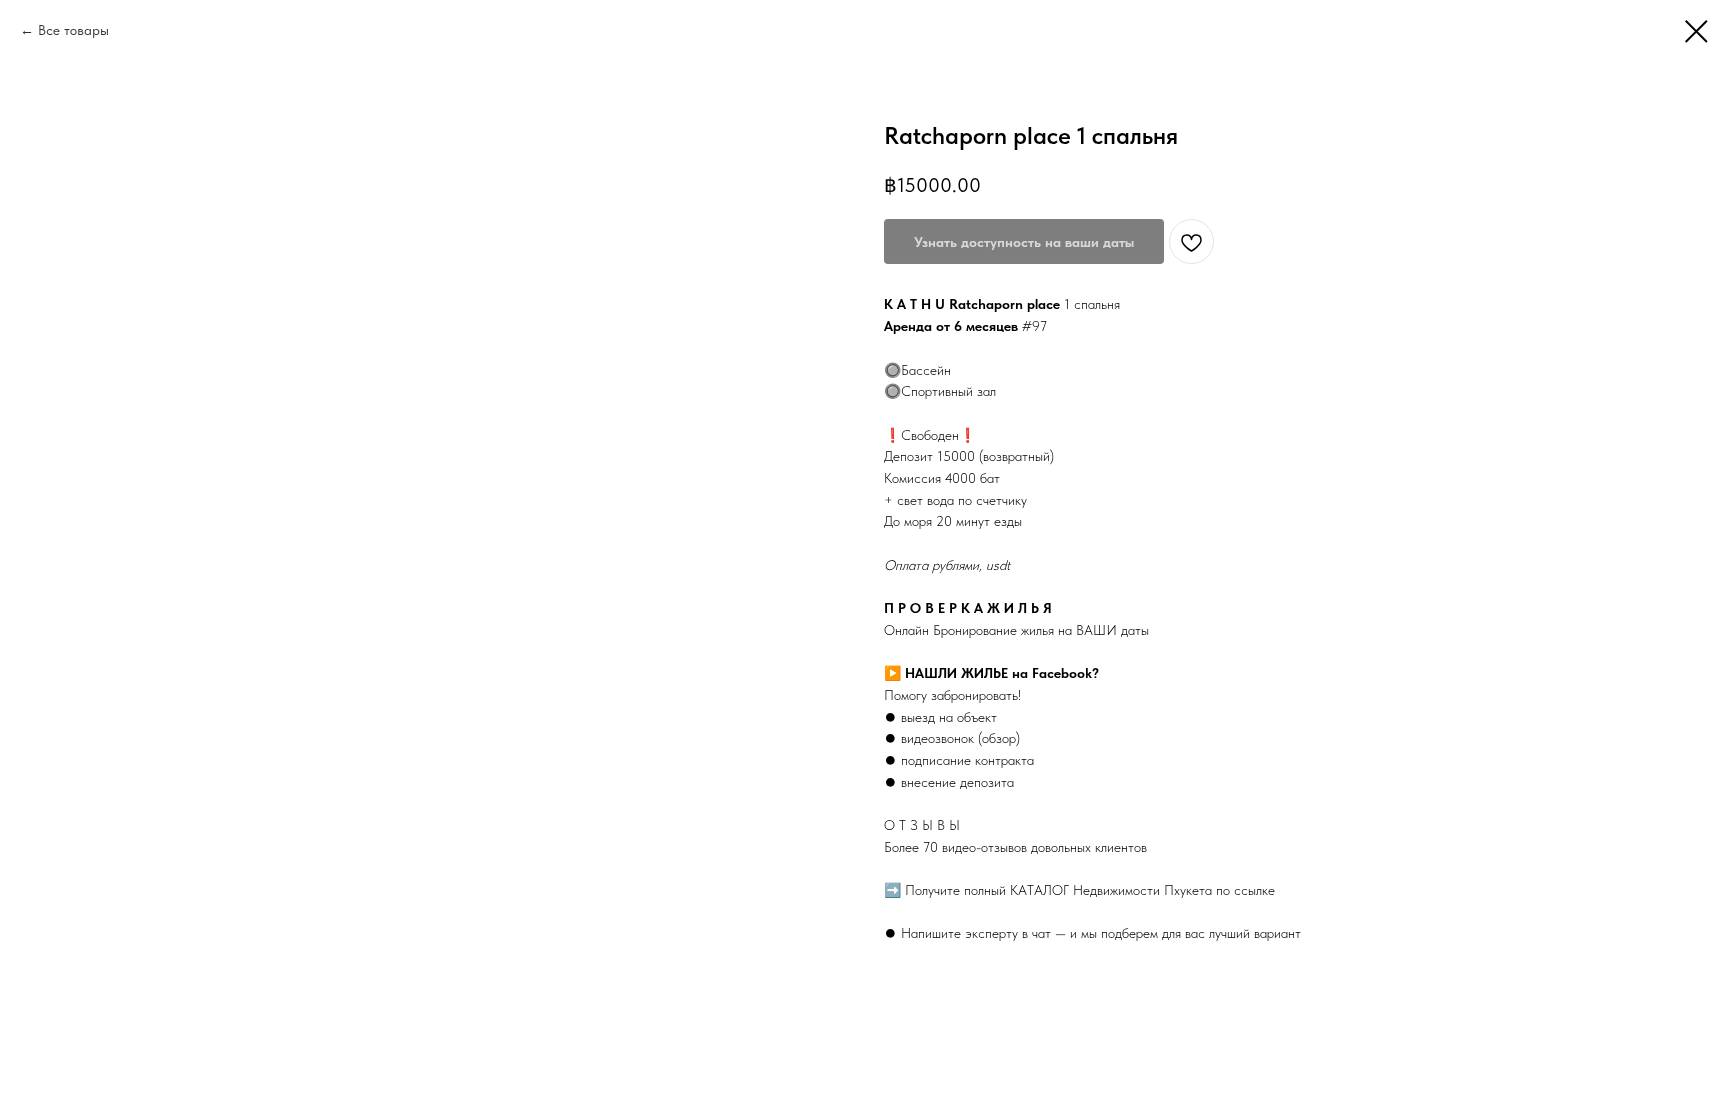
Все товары (73, 30)
